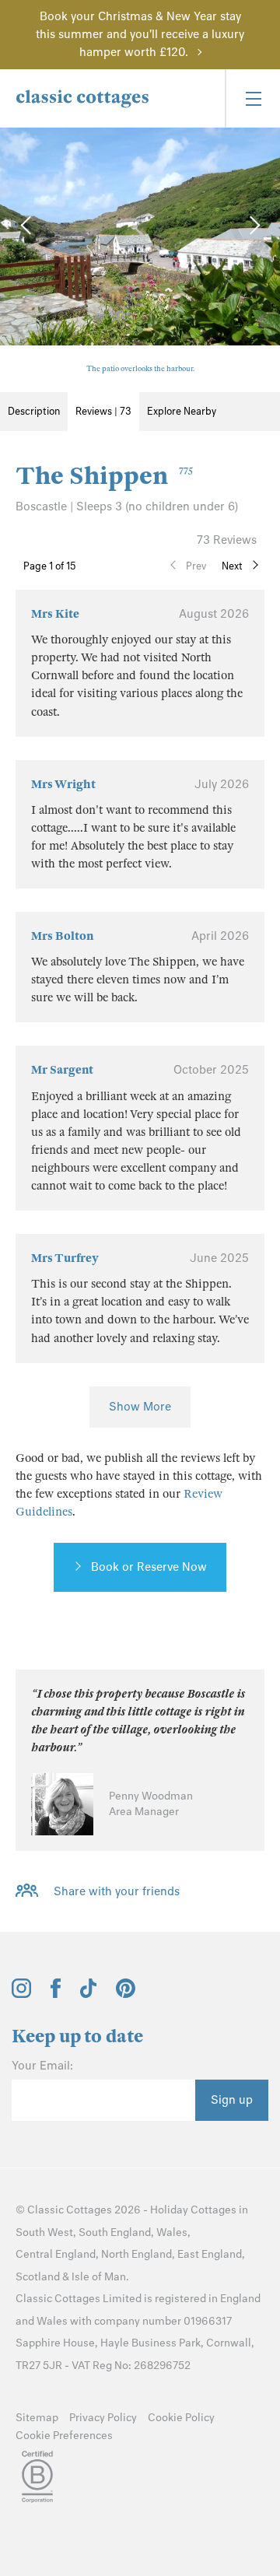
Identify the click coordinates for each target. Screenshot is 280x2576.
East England (210, 2254)
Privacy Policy (103, 2418)
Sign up (232, 2100)
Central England (56, 2254)
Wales (172, 2233)
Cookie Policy (181, 2418)
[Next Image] (253, 225)
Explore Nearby (182, 411)
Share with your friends (117, 1891)
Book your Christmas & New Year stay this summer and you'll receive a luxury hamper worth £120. (140, 34)
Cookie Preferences (64, 2436)
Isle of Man (99, 2277)
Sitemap (37, 2418)
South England (115, 2233)
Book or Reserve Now (149, 1567)
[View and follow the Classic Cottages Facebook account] (56, 1994)
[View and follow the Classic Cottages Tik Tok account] (89, 1994)
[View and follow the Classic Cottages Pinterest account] (126, 1994)
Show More (140, 1407)
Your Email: (42, 2066)
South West (44, 2233)
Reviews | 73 (103, 411)
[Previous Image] (27, 225)
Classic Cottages (70, 2210)
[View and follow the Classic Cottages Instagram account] (21, 1994)
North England (136, 2254)
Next (232, 566)
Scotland (38, 2277)
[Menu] (252, 98)
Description (34, 411)
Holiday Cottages (193, 2210)
